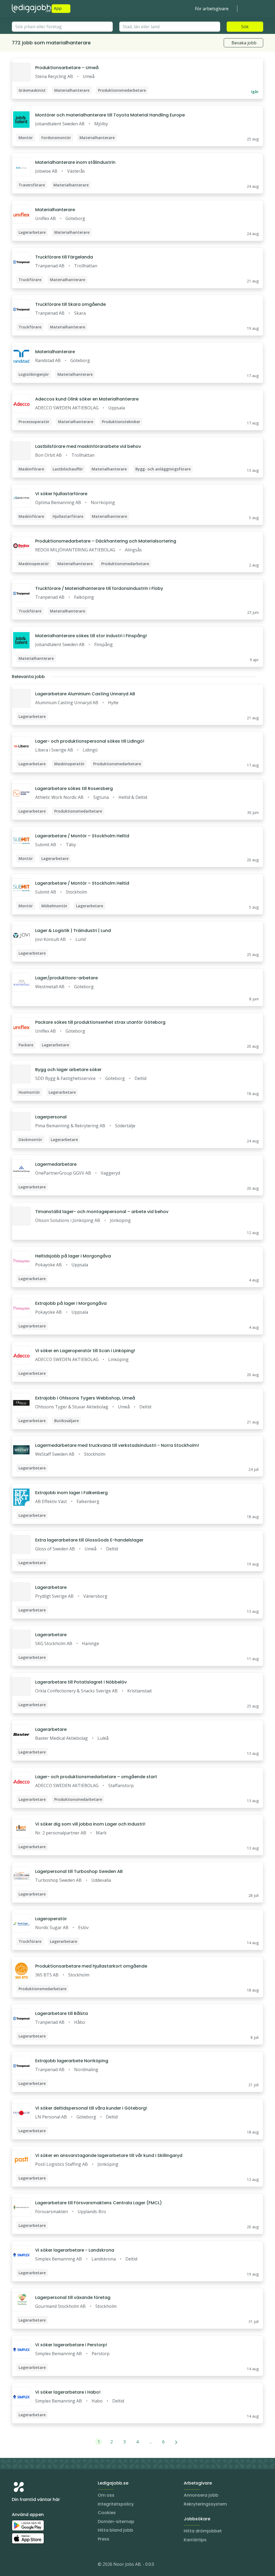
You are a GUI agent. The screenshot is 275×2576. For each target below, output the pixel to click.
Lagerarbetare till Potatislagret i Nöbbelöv (81, 1682)
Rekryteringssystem (205, 2504)
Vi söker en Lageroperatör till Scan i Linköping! (85, 1351)
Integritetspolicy (116, 2504)
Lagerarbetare (51, 1587)
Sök (245, 27)
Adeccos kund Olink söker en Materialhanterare (87, 399)
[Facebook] (38, 2565)
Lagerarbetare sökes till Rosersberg (74, 789)
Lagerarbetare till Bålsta (61, 2013)
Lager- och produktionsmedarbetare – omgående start (96, 1777)
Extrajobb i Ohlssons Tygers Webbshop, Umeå (85, 1398)
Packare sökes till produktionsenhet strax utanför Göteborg (100, 1022)
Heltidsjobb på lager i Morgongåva (73, 1256)
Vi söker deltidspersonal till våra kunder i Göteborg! (91, 2108)
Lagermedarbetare (56, 1164)
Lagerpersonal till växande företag (73, 2297)
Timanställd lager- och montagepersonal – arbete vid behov (102, 1212)
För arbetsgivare (212, 9)
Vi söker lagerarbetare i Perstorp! (71, 2345)
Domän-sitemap (116, 2522)
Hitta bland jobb (115, 2530)
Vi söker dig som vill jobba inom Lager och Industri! (90, 1824)
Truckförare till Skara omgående (70, 304)
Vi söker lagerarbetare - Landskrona (75, 2250)
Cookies (107, 2513)
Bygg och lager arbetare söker (68, 1070)
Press (104, 2539)
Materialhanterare (55, 210)
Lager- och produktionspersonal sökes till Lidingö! (90, 741)
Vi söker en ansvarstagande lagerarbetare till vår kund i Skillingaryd (109, 2155)
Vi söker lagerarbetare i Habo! (68, 2392)
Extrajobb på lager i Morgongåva (71, 1303)
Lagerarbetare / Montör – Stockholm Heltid (82, 836)
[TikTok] (48, 2565)
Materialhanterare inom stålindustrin (75, 162)
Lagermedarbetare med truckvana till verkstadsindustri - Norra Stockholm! (117, 1445)
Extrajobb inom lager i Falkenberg (71, 1493)
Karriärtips (195, 2540)
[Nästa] (176, 2442)
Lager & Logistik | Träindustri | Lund (73, 931)
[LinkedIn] (27, 2565)
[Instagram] (16, 2565)
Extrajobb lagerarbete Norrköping (72, 2061)
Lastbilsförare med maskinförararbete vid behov (88, 446)
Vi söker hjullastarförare (61, 494)
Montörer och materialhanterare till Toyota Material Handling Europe (110, 115)
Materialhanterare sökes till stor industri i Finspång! (91, 636)
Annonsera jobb (201, 2495)
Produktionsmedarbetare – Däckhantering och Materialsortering (106, 541)
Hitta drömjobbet (203, 2531)
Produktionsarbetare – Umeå (67, 68)
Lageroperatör (51, 1919)
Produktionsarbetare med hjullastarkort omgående (91, 1966)
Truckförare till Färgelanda (64, 257)
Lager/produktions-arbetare (66, 978)
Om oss (106, 2495)
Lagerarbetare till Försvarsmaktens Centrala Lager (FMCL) (99, 2203)
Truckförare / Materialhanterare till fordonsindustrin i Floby (99, 588)
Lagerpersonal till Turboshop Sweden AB (79, 1871)
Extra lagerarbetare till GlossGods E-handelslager (89, 1540)
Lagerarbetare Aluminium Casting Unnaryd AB (85, 694)
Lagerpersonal (51, 1117)
